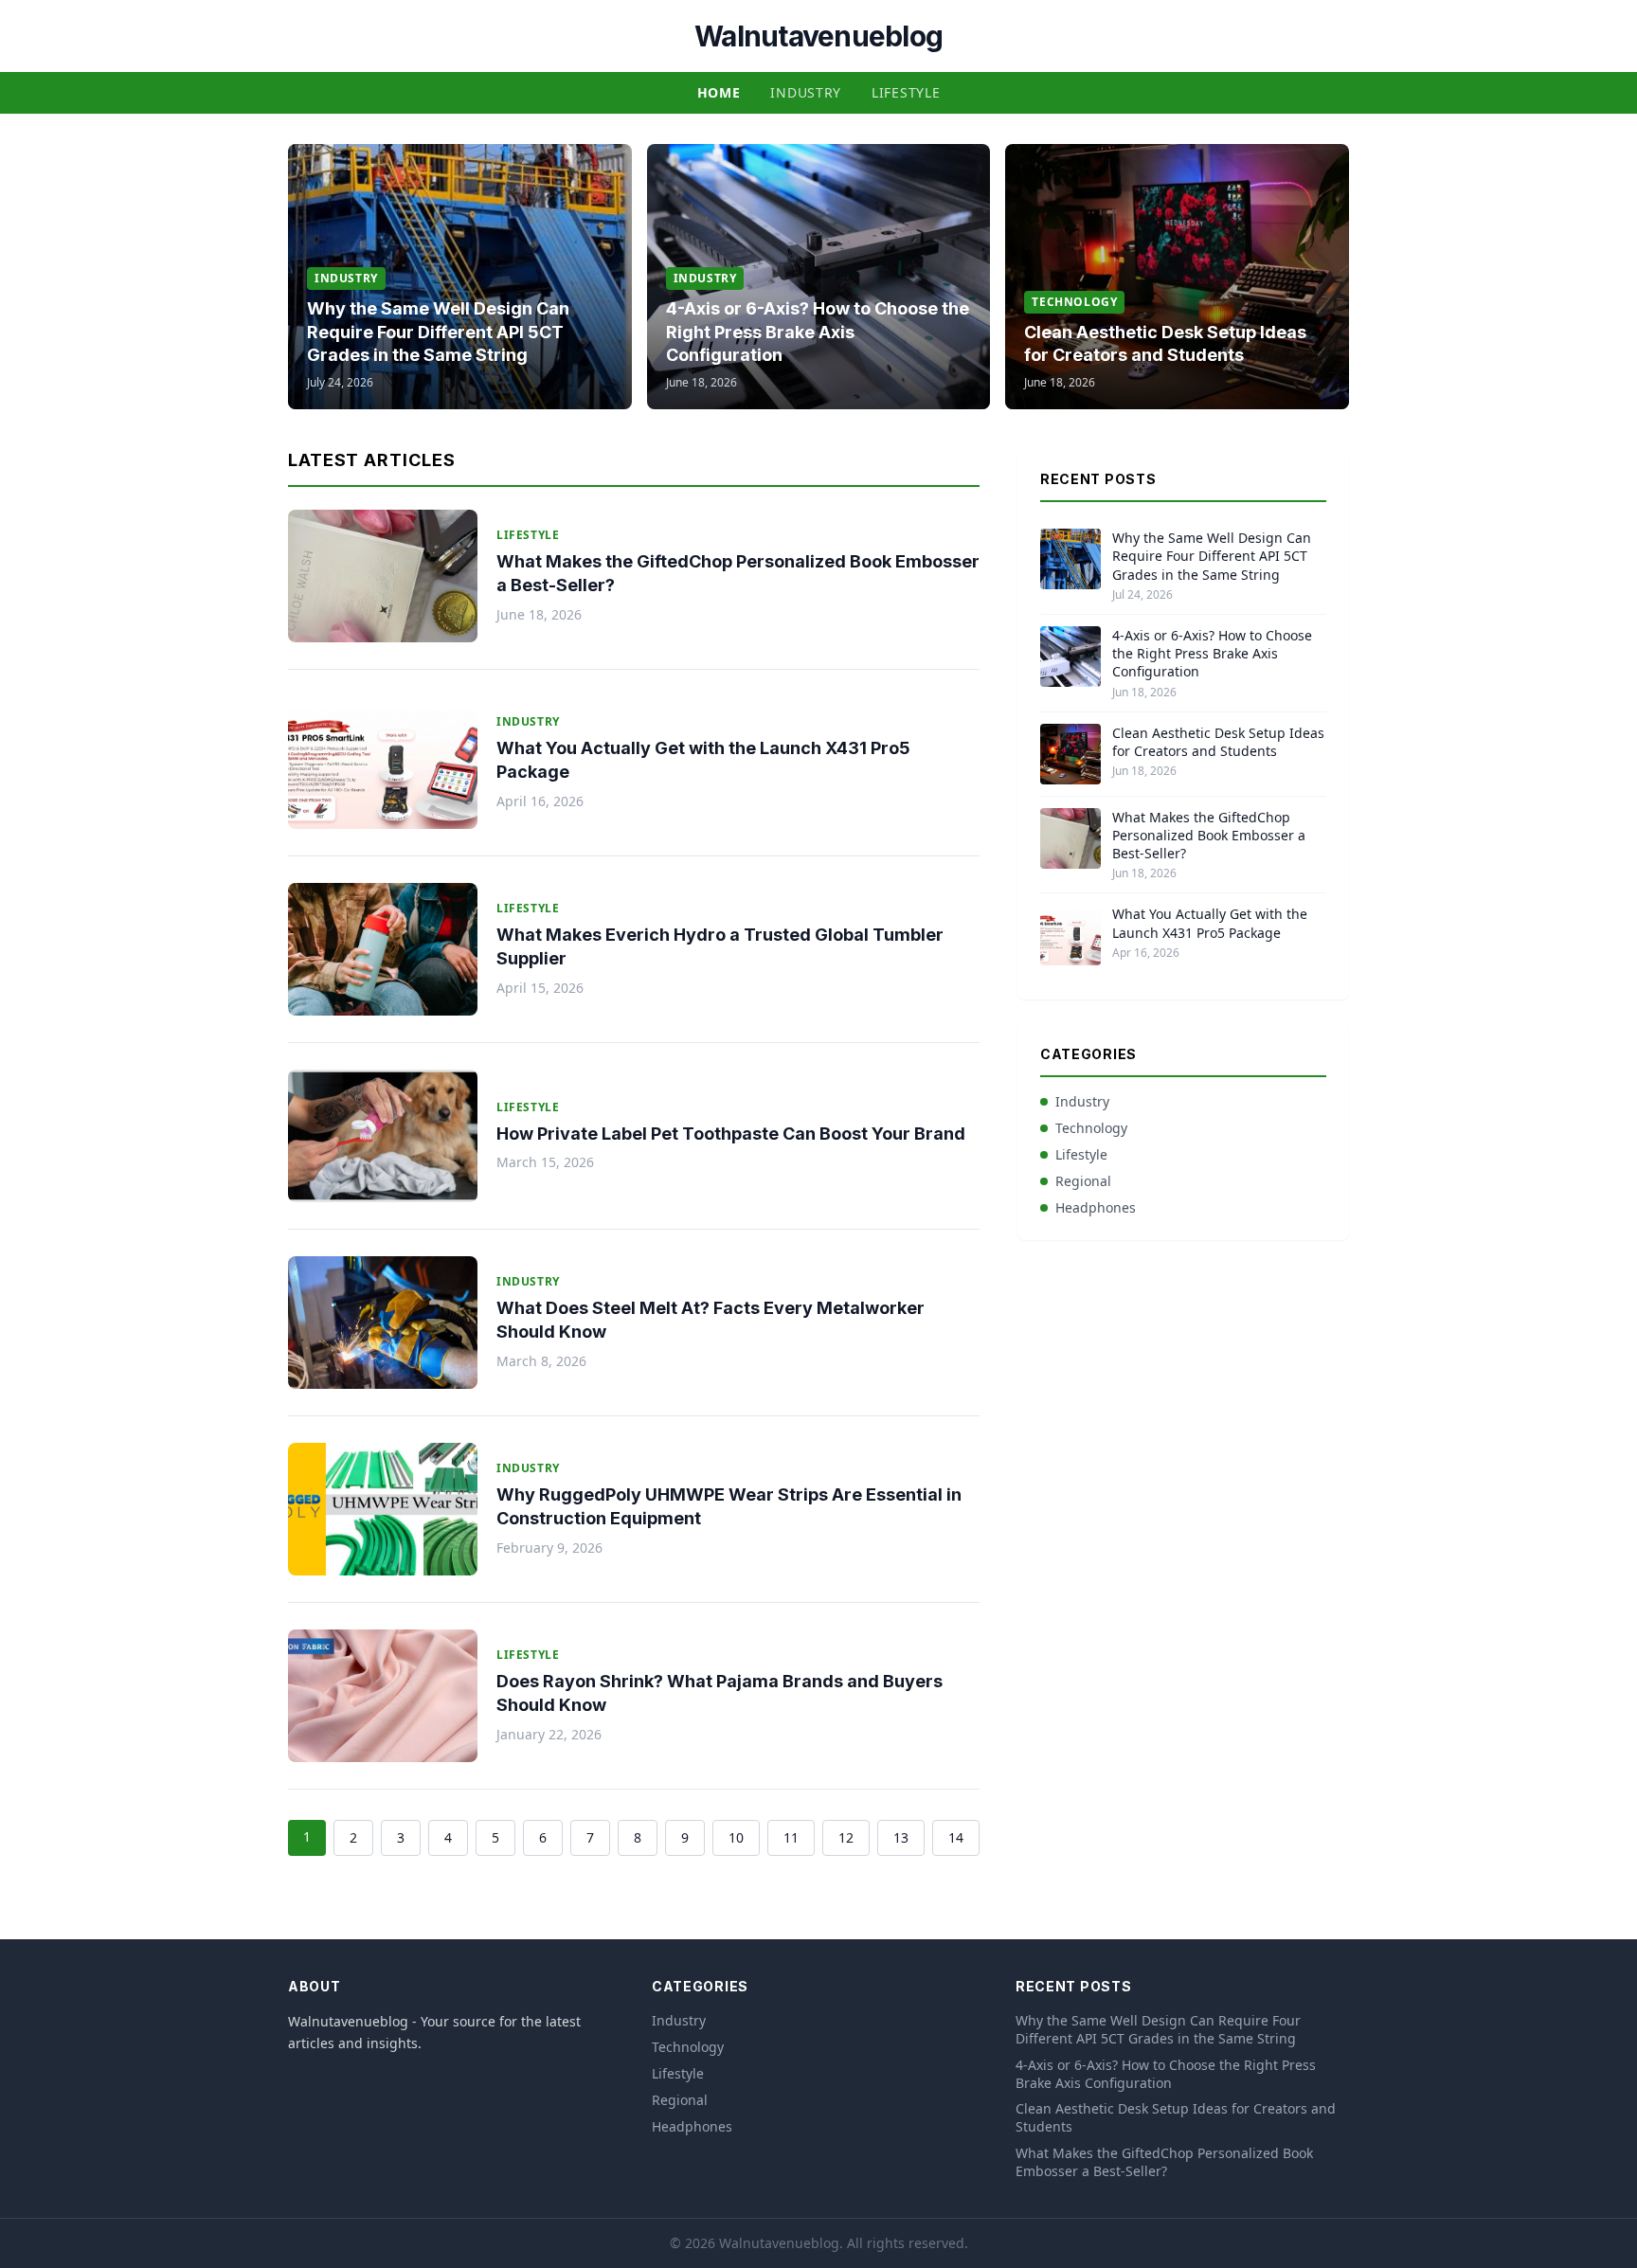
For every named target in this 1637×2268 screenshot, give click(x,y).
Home (719, 92)
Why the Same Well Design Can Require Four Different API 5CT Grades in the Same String (438, 332)
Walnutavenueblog (818, 36)
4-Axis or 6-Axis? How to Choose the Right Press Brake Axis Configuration (818, 332)
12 (846, 1837)
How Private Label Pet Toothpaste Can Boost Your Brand (731, 1134)
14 (956, 1837)
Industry (806, 92)
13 (901, 1837)
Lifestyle (906, 92)
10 (736, 1837)
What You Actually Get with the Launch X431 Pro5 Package (1210, 923)
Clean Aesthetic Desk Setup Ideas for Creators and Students (1218, 742)
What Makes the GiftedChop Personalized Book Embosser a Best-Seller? (1209, 836)
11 (791, 1837)
